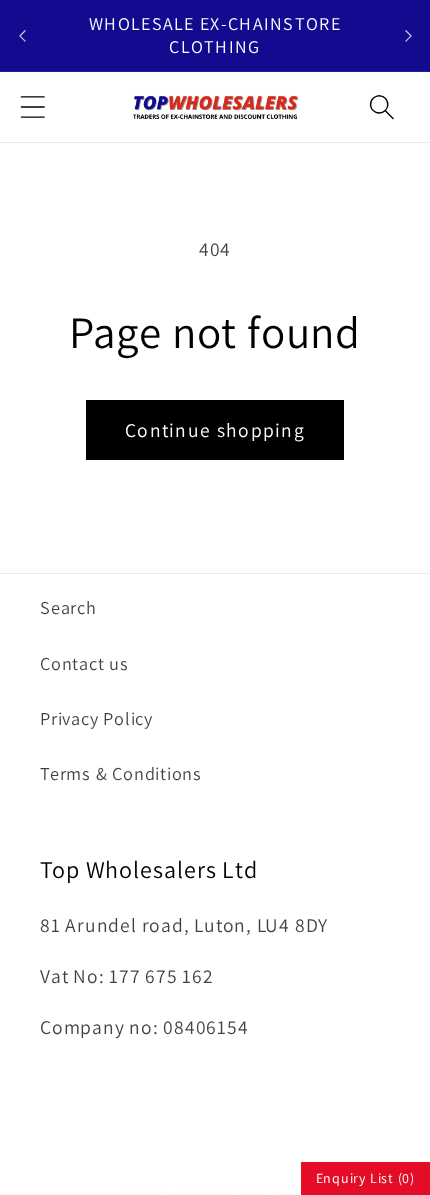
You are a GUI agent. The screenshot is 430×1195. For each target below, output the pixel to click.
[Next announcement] (408, 36)
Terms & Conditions (121, 773)
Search (68, 607)
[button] (32, 106)
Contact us (84, 663)
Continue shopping (215, 430)
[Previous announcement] (22, 36)
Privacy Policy (96, 718)
